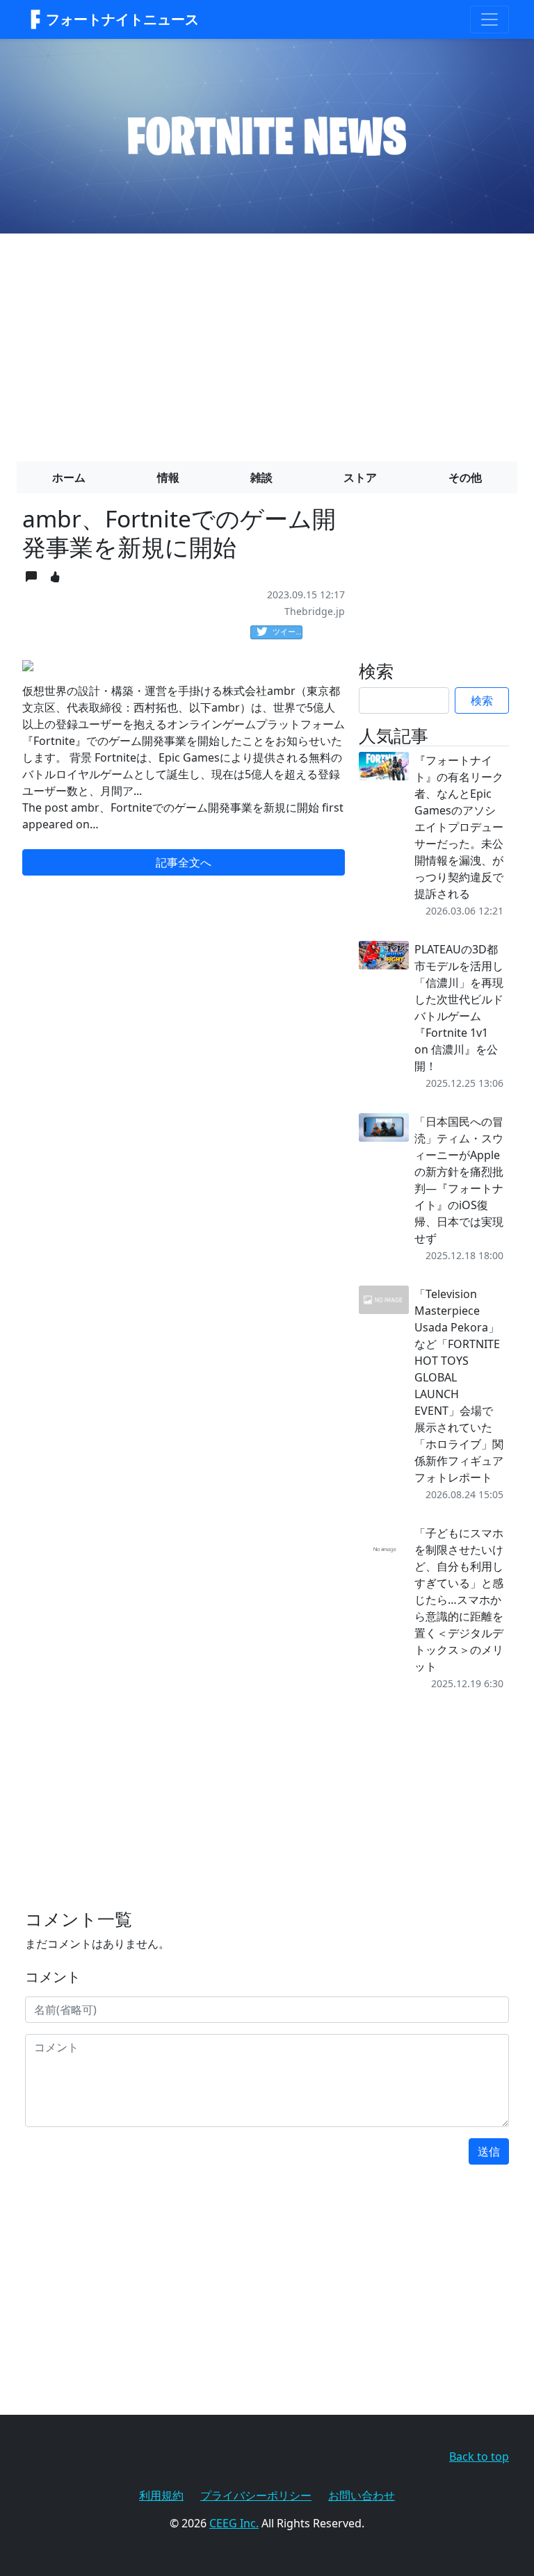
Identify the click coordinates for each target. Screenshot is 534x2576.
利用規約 (161, 2495)
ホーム (69, 477)
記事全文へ (184, 862)
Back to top (479, 2456)
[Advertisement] (267, 342)
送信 (489, 2151)
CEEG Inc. (234, 2523)
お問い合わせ (362, 2495)
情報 (168, 477)
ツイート (288, 631)
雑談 (261, 477)
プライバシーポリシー (256, 2495)
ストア (360, 477)
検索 (482, 700)
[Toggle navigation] (489, 19)
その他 (465, 477)
